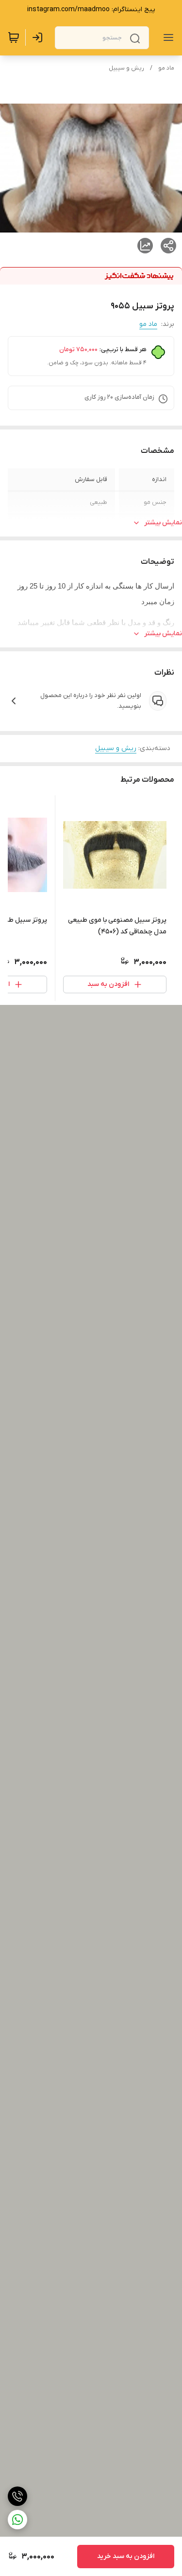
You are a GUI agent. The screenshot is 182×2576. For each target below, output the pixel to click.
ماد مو (166, 68)
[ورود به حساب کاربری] (39, 37)
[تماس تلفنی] (17, 2496)
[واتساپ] (17, 2520)
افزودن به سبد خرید (126, 2556)
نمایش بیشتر (163, 523)
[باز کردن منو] (166, 37)
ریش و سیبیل (126, 68)
